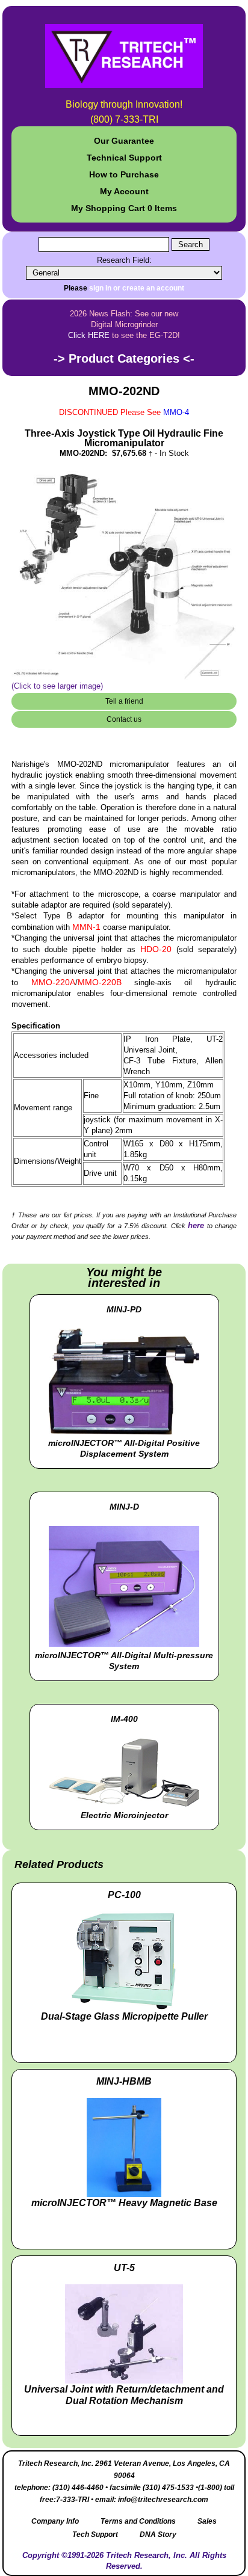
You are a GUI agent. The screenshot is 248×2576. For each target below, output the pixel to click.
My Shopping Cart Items (124, 208)
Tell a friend (124, 701)
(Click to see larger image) (57, 686)
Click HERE (89, 335)
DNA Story (158, 2535)
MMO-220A (53, 982)
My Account (124, 191)
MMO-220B (100, 982)
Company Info (55, 2521)
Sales (207, 2521)
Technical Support (124, 158)
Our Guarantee (124, 141)
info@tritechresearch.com (163, 2500)
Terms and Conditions (138, 2521)
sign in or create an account (137, 288)
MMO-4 (176, 412)
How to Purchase (124, 174)
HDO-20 (156, 949)
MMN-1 (86, 927)
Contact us (124, 719)
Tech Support (95, 2535)
